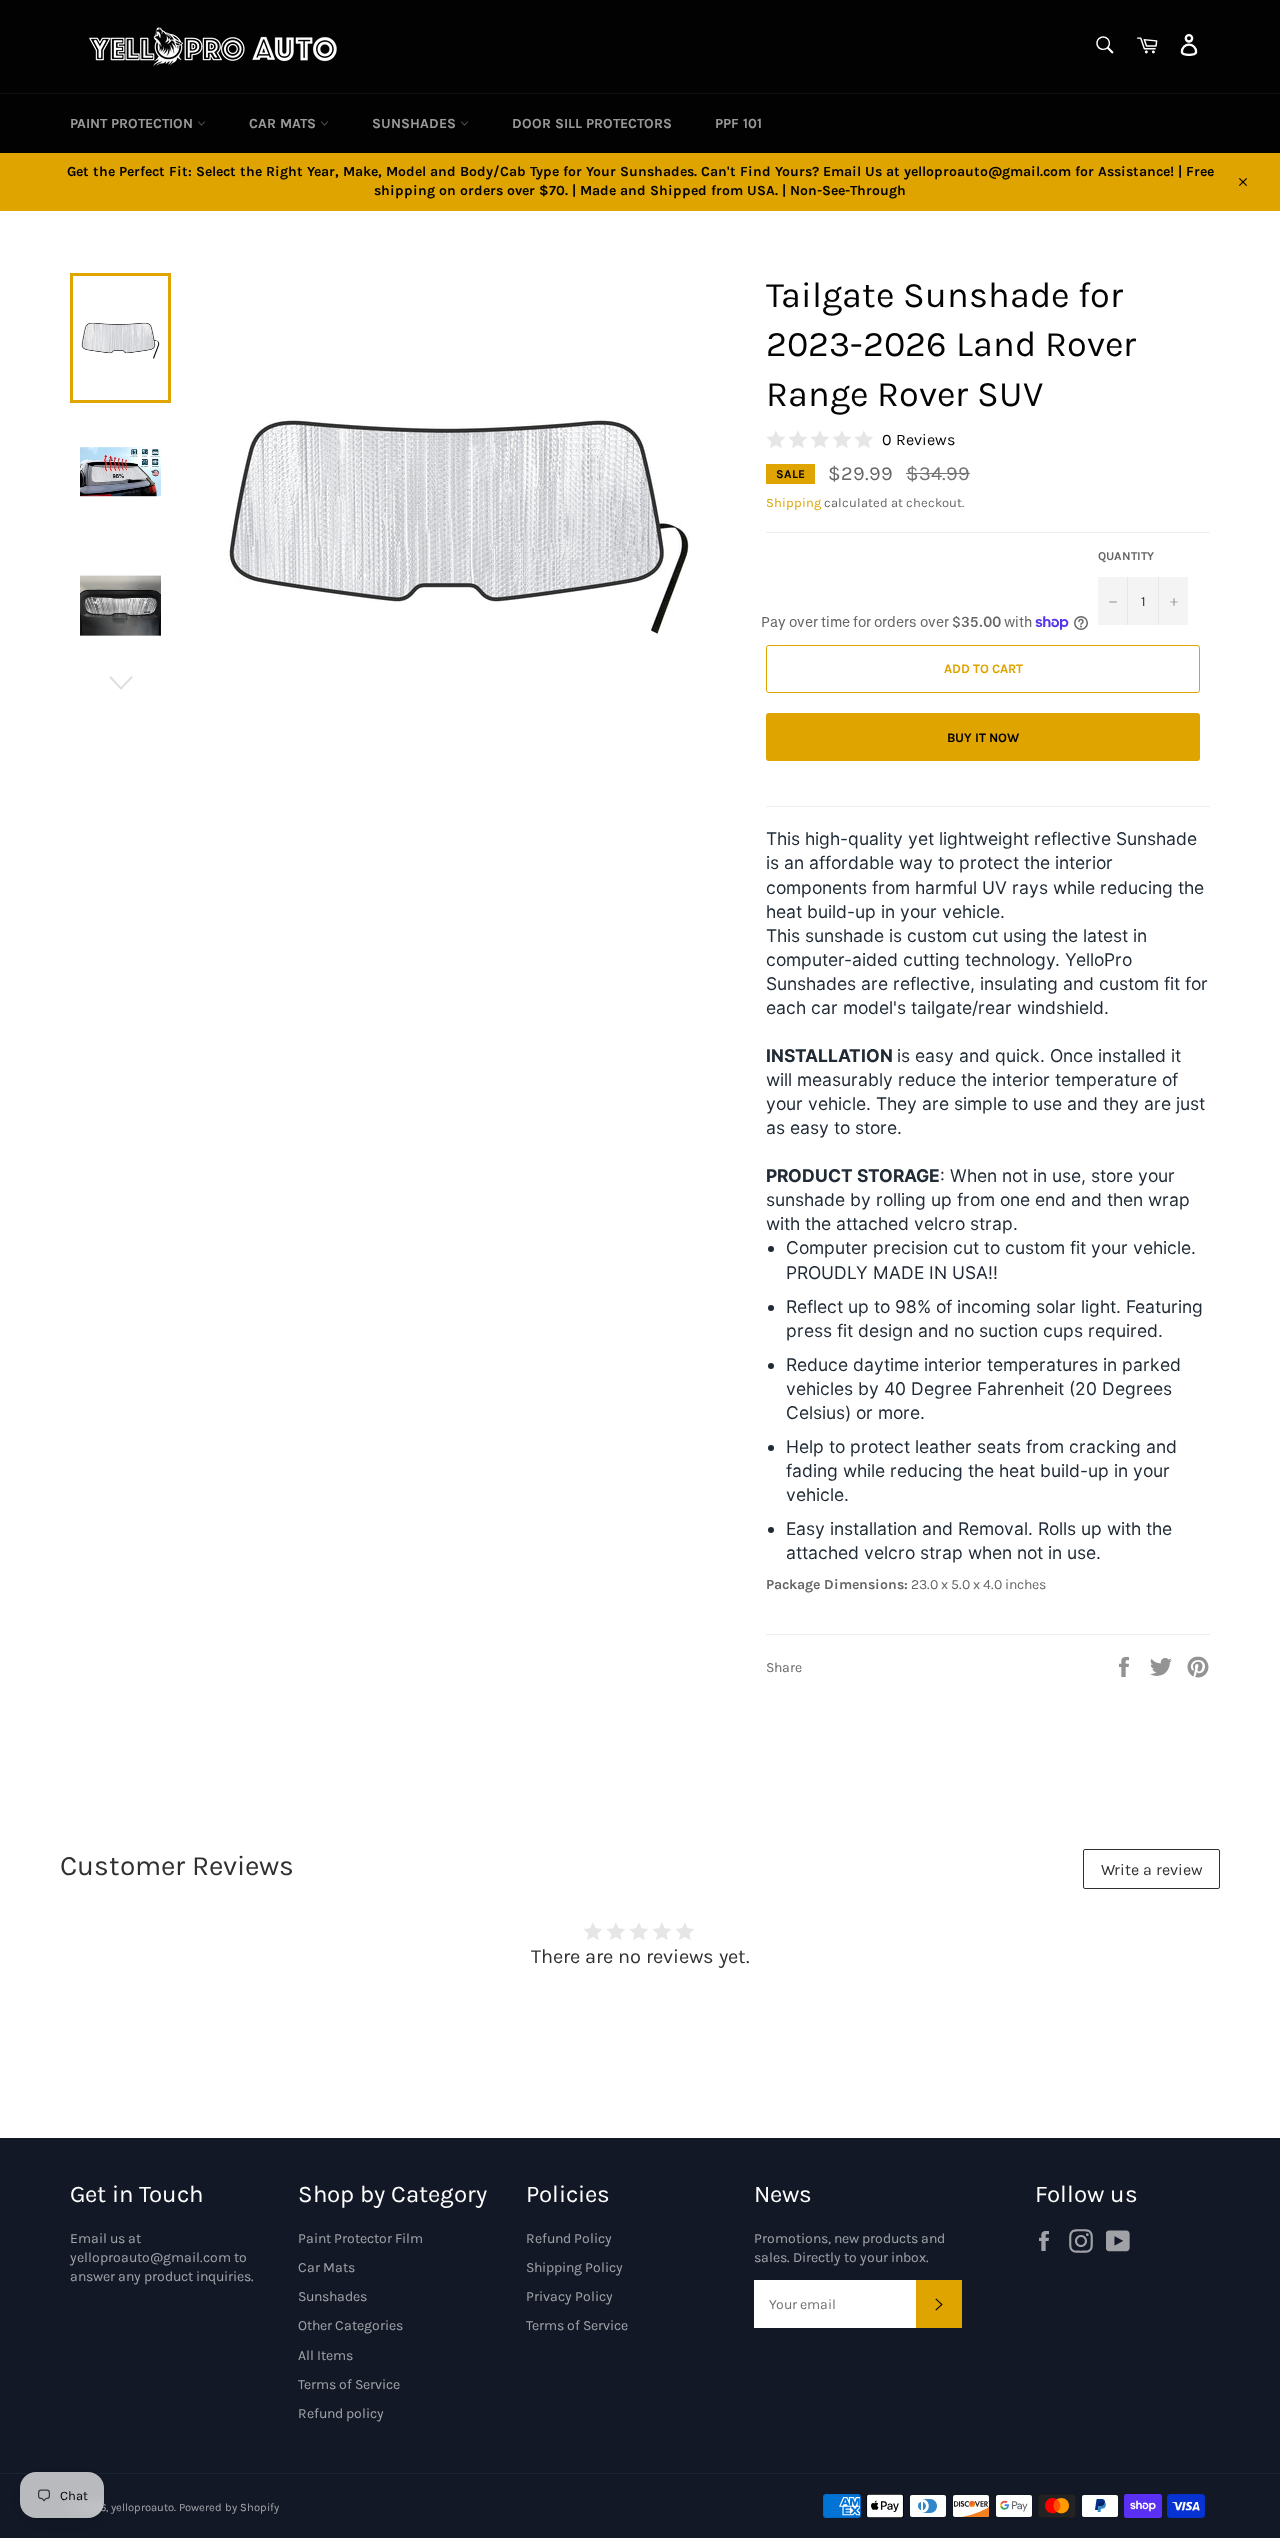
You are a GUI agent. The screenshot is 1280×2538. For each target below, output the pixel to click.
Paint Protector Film (360, 2238)
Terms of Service (349, 2384)
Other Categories (350, 2325)
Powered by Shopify (229, 2507)
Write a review (1152, 1869)
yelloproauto (142, 2507)
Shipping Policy (574, 2267)
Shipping (793, 502)
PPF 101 (738, 123)
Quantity (1126, 556)
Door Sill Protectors (592, 123)
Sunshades (416, 123)
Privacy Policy (569, 2296)
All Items (325, 2355)
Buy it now (983, 737)
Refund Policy (569, 2238)
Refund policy (341, 2413)
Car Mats (284, 123)
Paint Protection (133, 123)
